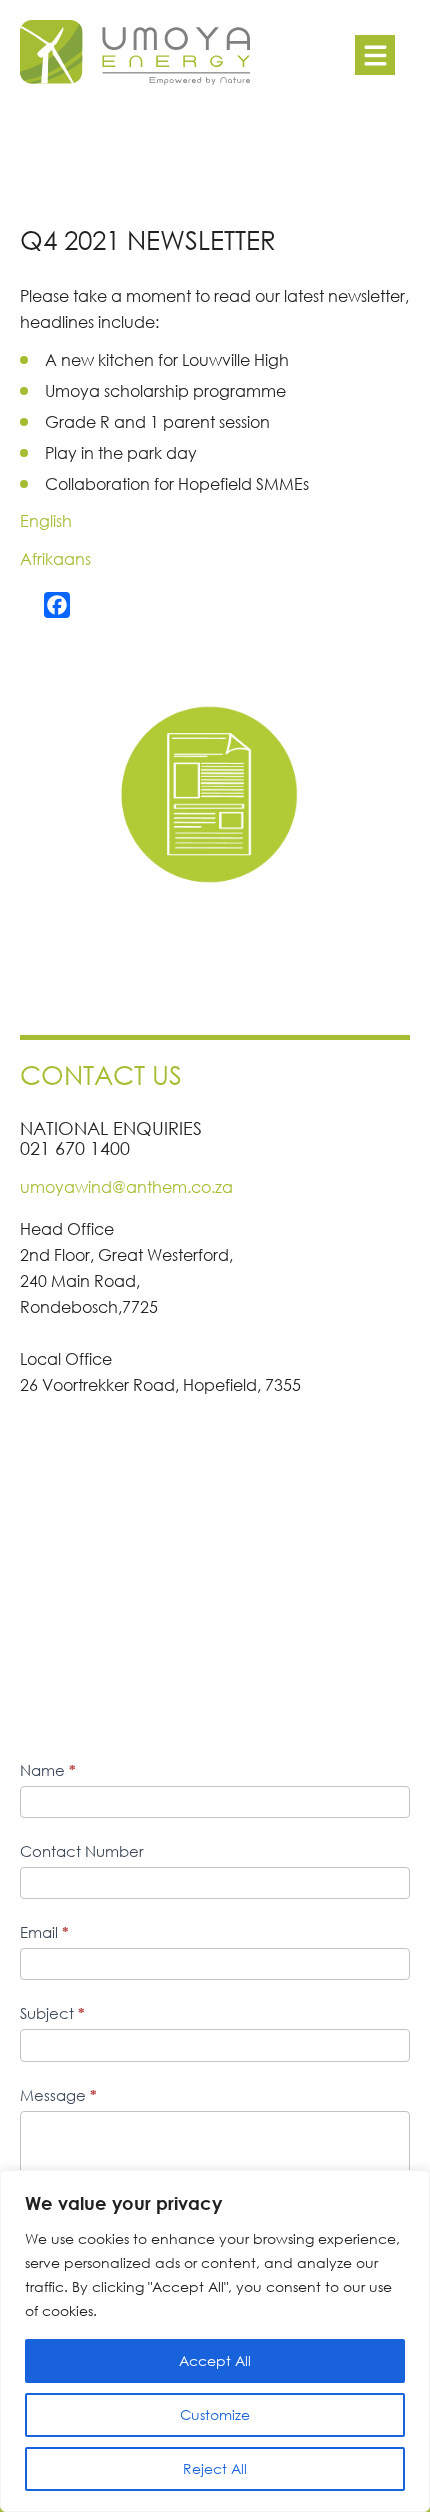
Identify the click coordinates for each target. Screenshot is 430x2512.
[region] (215, 2341)
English (46, 520)
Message (58, 2095)
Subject (52, 2013)
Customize (215, 2414)
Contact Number (82, 1851)
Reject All (215, 2468)
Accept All (215, 2360)
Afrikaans (55, 558)
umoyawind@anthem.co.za (126, 1186)
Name (48, 1770)
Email (44, 1932)
